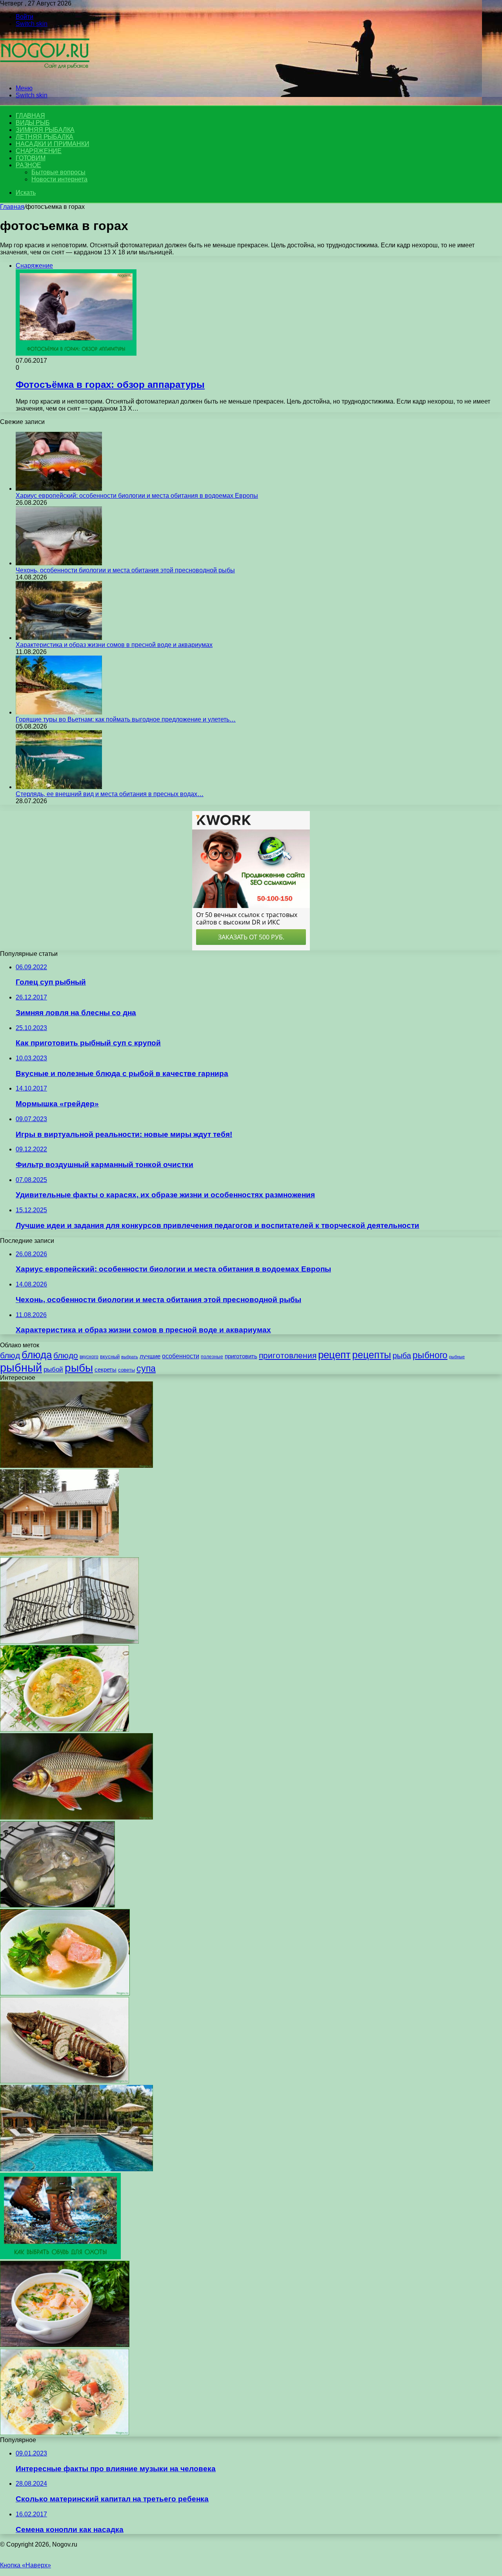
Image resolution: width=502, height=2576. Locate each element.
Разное (28, 165)
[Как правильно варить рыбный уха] (57, 1905)
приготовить (241, 1356)
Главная (12, 207)
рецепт (334, 1355)
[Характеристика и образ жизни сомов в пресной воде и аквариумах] (59, 638)
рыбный (21, 1367)
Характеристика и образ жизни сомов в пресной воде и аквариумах (114, 645)
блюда (37, 1355)
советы (126, 1370)
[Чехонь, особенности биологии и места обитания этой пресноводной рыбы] (59, 563)
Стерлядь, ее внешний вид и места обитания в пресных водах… (110, 794)
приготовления (288, 1356)
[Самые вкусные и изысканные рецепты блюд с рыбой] (65, 2081)
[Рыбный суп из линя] (65, 1993)
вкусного (89, 1357)
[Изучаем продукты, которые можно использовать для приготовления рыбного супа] (65, 1729)
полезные (212, 1357)
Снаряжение (39, 151)
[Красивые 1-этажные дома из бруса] (59, 1554)
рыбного (430, 1355)
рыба (402, 1356)
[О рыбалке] (45, 75)
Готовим (31, 158)
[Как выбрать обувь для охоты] (60, 2257)
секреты (105, 1369)
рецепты (372, 1355)
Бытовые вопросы (58, 172)
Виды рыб (33, 123)
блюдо (66, 1355)
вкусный (110, 1357)
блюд (10, 1355)
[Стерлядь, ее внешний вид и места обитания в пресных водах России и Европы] (59, 787)
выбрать (130, 1357)
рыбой (53, 1369)
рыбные (457, 1357)
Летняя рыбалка (45, 137)
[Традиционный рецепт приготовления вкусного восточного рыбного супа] (65, 2345)
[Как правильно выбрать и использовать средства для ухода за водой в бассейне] (76, 2169)
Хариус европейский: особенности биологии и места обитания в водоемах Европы (137, 496)
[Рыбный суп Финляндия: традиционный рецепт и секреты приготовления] (65, 2433)
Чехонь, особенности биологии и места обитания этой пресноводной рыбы (125, 570)
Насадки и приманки (52, 144)
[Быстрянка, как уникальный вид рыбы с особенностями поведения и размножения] (76, 1466)
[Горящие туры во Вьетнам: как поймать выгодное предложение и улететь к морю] (59, 712)
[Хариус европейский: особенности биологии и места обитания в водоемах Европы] (59, 489)
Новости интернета (59, 179)
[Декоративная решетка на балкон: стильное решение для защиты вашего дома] (69, 1642)
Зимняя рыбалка (45, 130)
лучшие (150, 1356)
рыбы (79, 1368)
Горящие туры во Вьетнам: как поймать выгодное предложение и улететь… (126, 719)
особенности (181, 1356)
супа (146, 1368)
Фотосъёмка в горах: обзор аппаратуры (110, 385)
